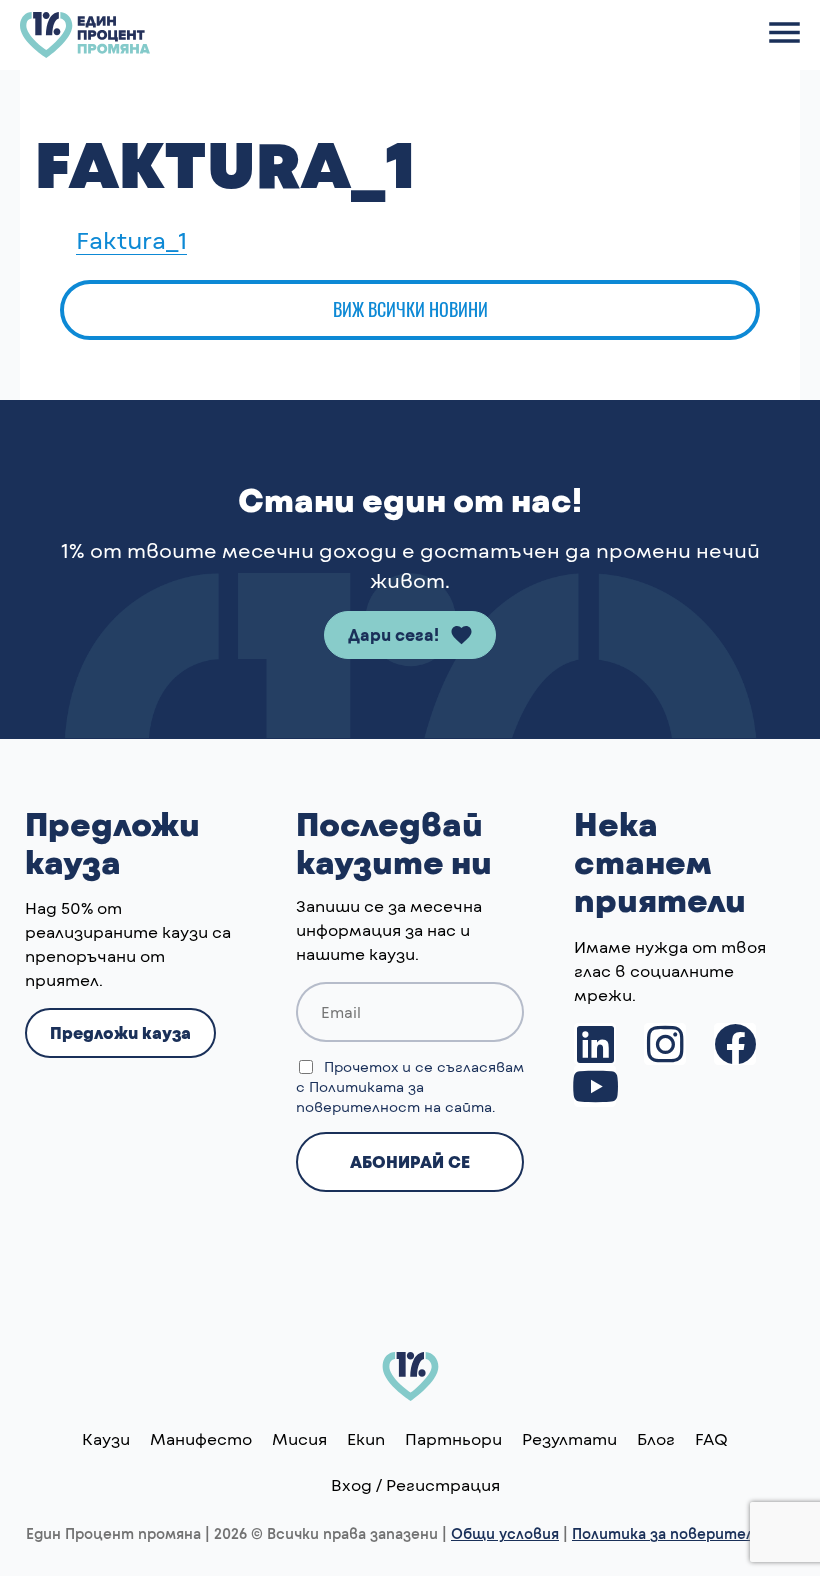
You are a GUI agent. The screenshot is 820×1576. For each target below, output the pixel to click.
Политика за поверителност (683, 1533)
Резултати (569, 1438)
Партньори (453, 1438)
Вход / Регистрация (415, 1484)
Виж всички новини (410, 309)
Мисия (299, 1438)
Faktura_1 (131, 239)
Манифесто (201, 1438)
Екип (366, 1438)
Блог (656, 1438)
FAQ (711, 1438)
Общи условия (505, 1533)
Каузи (106, 1438)
